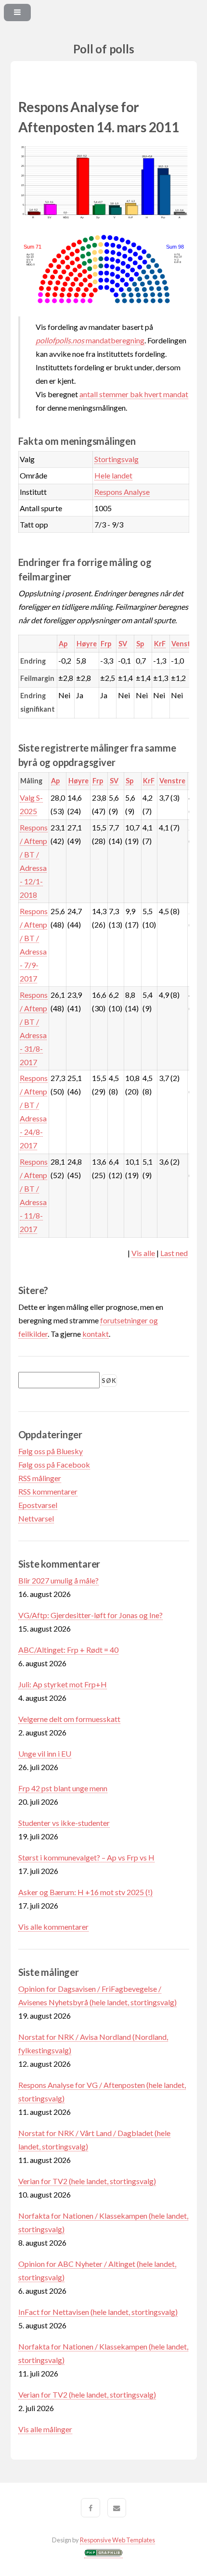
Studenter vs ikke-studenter (64, 1823)
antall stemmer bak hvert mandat (134, 394)
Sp (140, 644)
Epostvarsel (38, 1505)
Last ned (174, 1253)
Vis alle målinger (45, 2429)
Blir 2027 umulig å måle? (58, 1580)
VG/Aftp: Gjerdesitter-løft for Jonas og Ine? (91, 1615)
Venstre (184, 644)
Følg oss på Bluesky (51, 1451)
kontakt (96, 1334)
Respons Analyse (122, 492)
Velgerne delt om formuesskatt (69, 1719)
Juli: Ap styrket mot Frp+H (63, 1684)
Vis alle (143, 1253)
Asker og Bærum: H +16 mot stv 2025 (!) (85, 1892)
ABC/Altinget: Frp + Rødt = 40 (68, 1650)
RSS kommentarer (48, 1491)
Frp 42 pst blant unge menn (63, 1788)
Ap (63, 644)
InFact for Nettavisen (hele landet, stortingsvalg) (98, 2312)
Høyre (87, 644)
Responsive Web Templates (117, 2540)
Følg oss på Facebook (54, 1464)
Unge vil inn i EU (45, 1753)
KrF (160, 644)
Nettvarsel (36, 1518)
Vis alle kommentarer (53, 1927)
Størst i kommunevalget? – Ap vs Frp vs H (86, 1857)
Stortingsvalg (116, 459)
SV (123, 644)
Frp (106, 644)
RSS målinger (40, 1478)
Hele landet (113, 475)
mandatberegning (90, 340)
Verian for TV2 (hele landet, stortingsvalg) (87, 2181)
